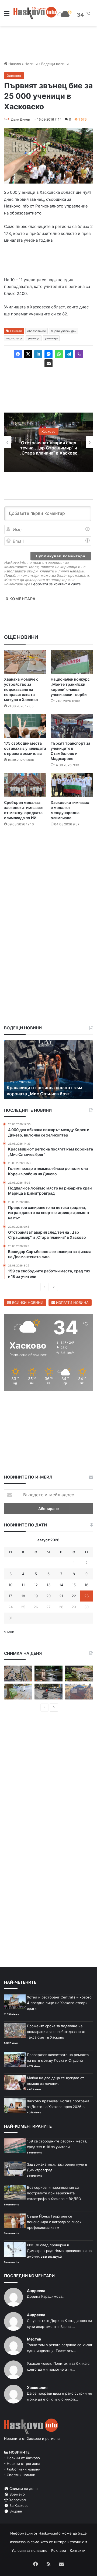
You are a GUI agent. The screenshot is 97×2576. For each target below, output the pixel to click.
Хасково (14, 76)
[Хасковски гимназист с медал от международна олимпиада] (72, 785)
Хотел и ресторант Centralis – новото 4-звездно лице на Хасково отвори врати (59, 2003)
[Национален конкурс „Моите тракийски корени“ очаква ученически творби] (72, 662)
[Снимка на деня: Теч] (49, 1674)
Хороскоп (17, 2500)
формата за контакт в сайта (57, 584)
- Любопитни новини (22, 2469)
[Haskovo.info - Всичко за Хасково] (35, 13)
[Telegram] (69, 354)
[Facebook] (18, 354)
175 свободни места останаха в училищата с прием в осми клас (25, 748)
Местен (34, 2339)
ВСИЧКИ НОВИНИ (27, 1303)
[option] (48, 442)
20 (48, 1596)
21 (61, 1596)
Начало (14, 64)
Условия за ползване (30, 2550)
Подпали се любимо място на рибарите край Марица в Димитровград (39, 1088)
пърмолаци (14, 338)
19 (36, 1596)
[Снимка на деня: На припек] (79, 1674)
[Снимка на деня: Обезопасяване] (49, 1692)
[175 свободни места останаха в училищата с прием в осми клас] (25, 726)
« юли (9, 1631)
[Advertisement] (48, 884)
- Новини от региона (22, 2464)
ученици (34, 338)
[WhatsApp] (59, 354)
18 (23, 1596)
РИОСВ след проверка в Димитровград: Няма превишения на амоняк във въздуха (59, 2251)
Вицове (15, 2511)
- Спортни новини (20, 2475)
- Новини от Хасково (22, 2458)
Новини (31, 64)
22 (74, 1596)
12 (36, 1585)
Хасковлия (37, 2387)
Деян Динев (20, 119)
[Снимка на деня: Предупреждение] (79, 1692)
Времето (17, 2494)
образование (37, 331)
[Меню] (7, 15)
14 (61, 1585)
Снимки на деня (23, 2489)
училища (51, 338)
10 (11, 1585)
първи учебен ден (64, 331)
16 (86, 1585)
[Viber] (79, 354)
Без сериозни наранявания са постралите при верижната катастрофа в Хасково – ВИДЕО (54, 2193)
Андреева (36, 2291)
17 (10, 1596)
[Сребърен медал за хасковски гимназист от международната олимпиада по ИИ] (25, 785)
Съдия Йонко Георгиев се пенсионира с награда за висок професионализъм (54, 2222)
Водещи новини (55, 64)
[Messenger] (48, 354)
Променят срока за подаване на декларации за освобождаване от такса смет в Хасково (56, 2032)
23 (86, 1596)
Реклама (59, 2550)
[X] (28, 354)
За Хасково (18, 2505)
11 (23, 1585)
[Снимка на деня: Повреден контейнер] (18, 1692)
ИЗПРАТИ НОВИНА (72, 1303)
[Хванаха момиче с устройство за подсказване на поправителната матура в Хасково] (25, 662)
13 (48, 1585)
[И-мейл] (48, 363)
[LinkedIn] (38, 354)
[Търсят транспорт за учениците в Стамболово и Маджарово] (72, 726)
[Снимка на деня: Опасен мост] (18, 1674)
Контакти (78, 2550)
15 (74, 1585)
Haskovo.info (50, 2533)
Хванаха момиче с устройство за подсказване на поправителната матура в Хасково (21, 689)
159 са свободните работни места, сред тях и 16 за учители (48, 448)
